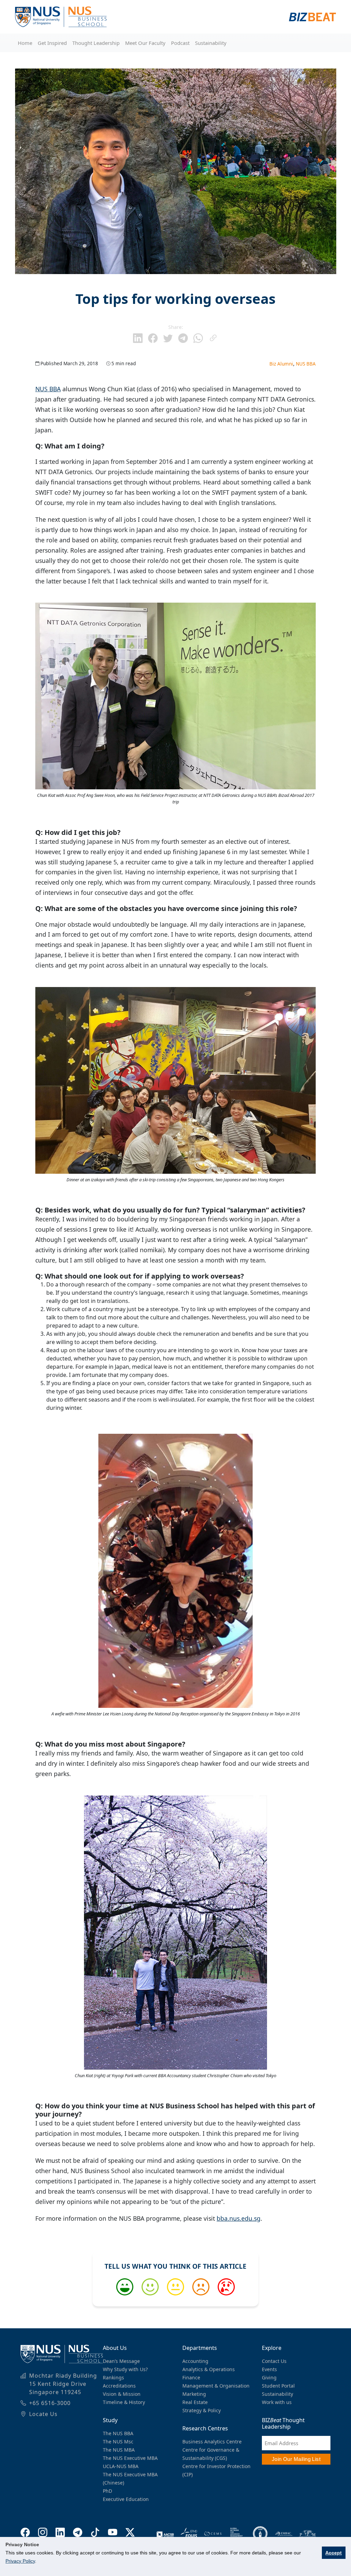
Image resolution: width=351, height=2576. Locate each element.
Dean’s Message (121, 2361)
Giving (269, 2377)
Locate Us (43, 2414)
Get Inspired (52, 43)
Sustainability (211, 43)
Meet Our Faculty (145, 43)
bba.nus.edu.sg (239, 2218)
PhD (107, 2491)
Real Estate (195, 2402)
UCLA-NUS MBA (121, 2466)
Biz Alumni (281, 364)
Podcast (180, 43)
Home (25, 43)
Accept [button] (334, 2553)
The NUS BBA (118, 2433)
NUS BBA (306, 364)
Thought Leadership (96, 43)
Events (269, 2369)
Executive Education (126, 2499)
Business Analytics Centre (212, 2442)
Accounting (195, 2361)
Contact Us (274, 2361)
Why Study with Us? (125, 2369)
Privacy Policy (20, 2561)
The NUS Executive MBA (130, 2458)
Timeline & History (124, 2402)
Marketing (194, 2394)
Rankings (113, 2377)
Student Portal (278, 2386)
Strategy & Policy (202, 2410)
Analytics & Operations (209, 2369)
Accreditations (119, 2386)
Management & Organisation (216, 2386)
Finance (191, 2377)
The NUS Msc (118, 2442)
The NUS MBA (119, 2450)
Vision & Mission (122, 2394)
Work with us (277, 2402)
